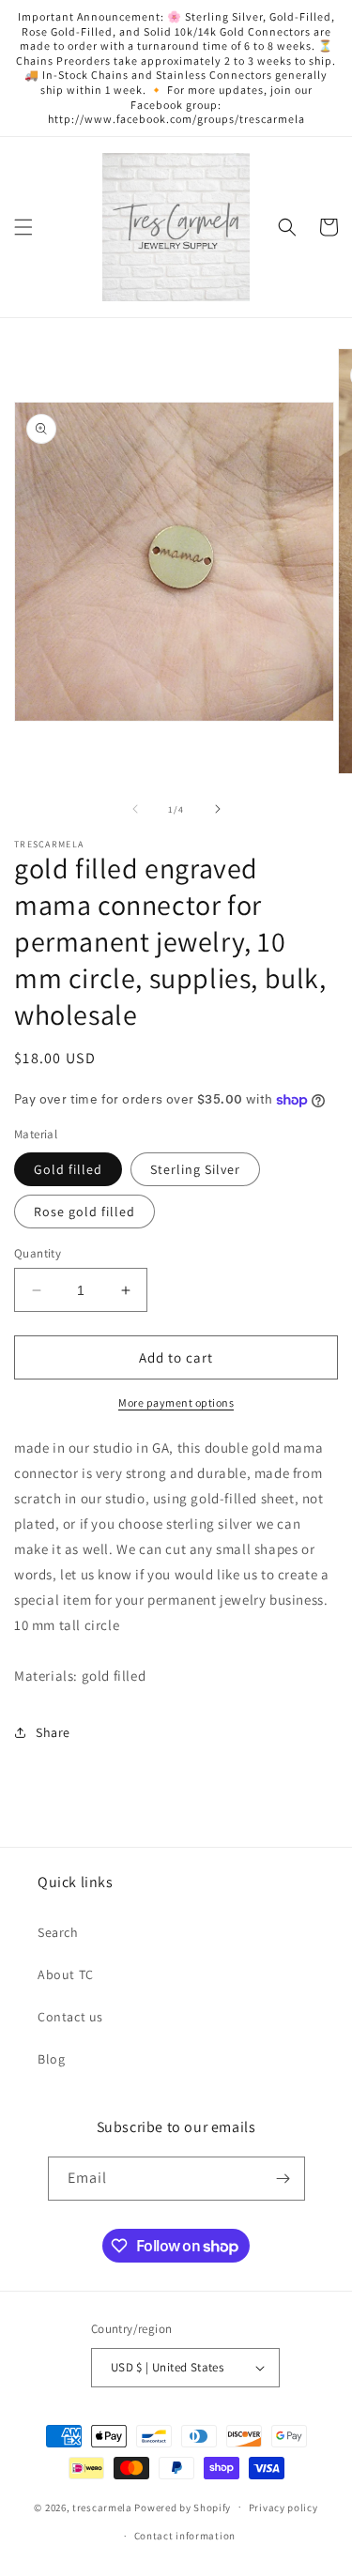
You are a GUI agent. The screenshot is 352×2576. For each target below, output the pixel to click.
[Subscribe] (283, 2179)
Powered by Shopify (183, 2507)
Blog (51, 2059)
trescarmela (102, 2507)
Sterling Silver (195, 1169)
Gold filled (68, 1169)
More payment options (176, 1402)
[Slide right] (218, 809)
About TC (66, 1974)
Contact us (70, 2017)
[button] (23, 227)
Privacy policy (283, 2507)
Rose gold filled (84, 1212)
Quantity (38, 1253)
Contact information (185, 2536)
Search (58, 1932)
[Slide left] (135, 809)
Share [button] (53, 1732)
